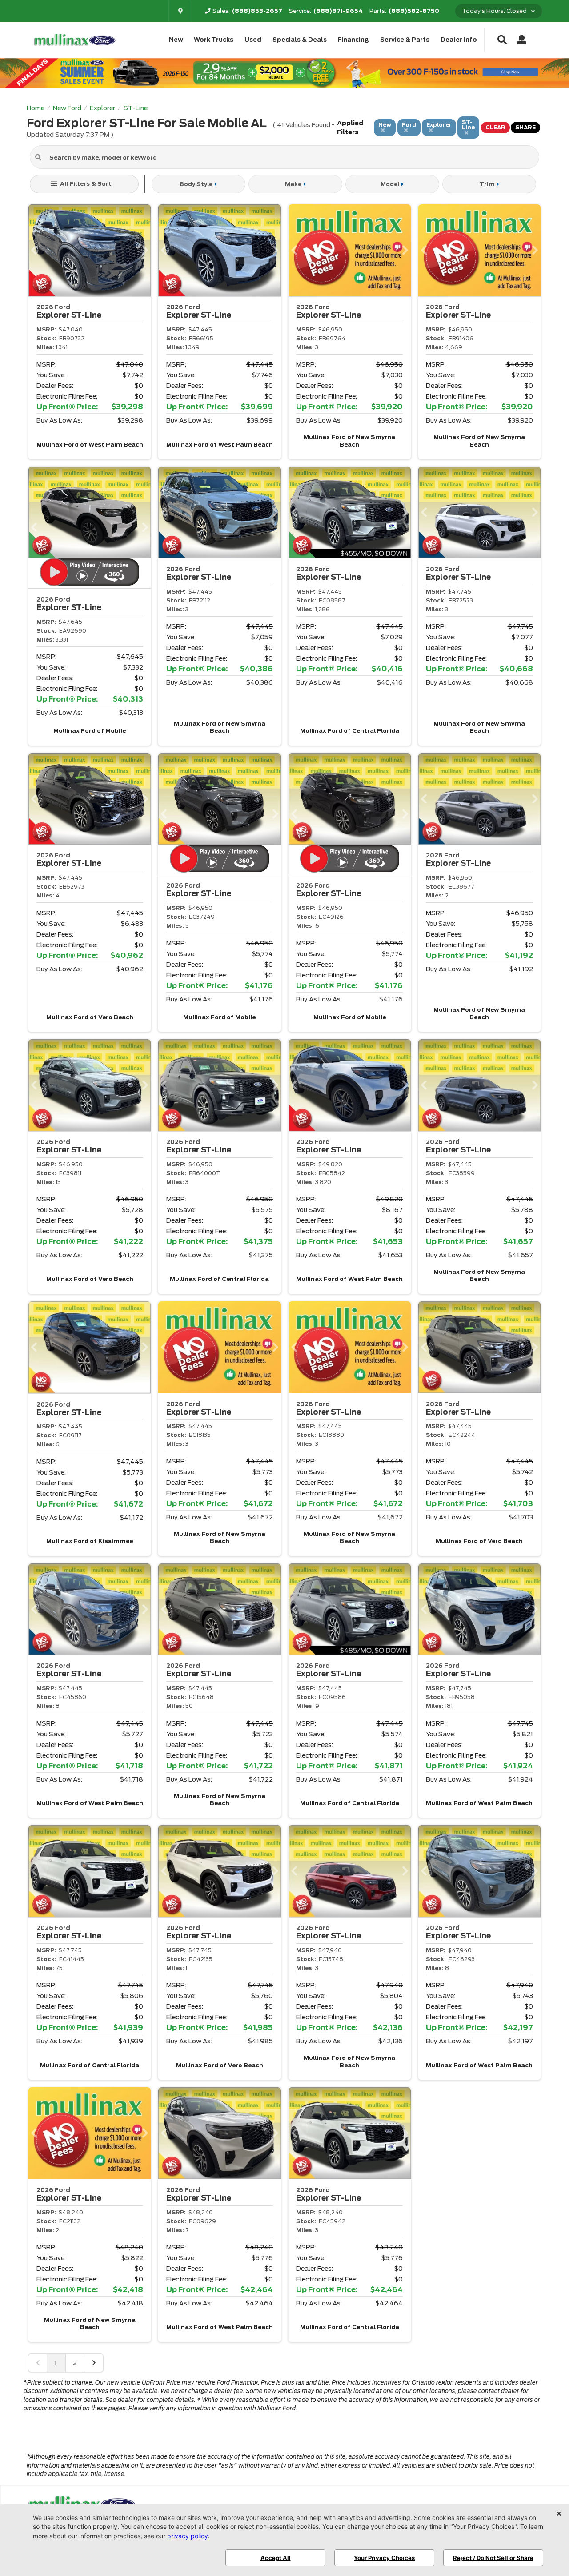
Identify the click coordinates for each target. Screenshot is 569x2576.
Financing (353, 40)
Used (253, 40)
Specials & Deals (300, 40)
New (176, 40)
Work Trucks (214, 40)
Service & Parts (405, 40)
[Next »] (94, 2363)
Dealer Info (459, 40)
